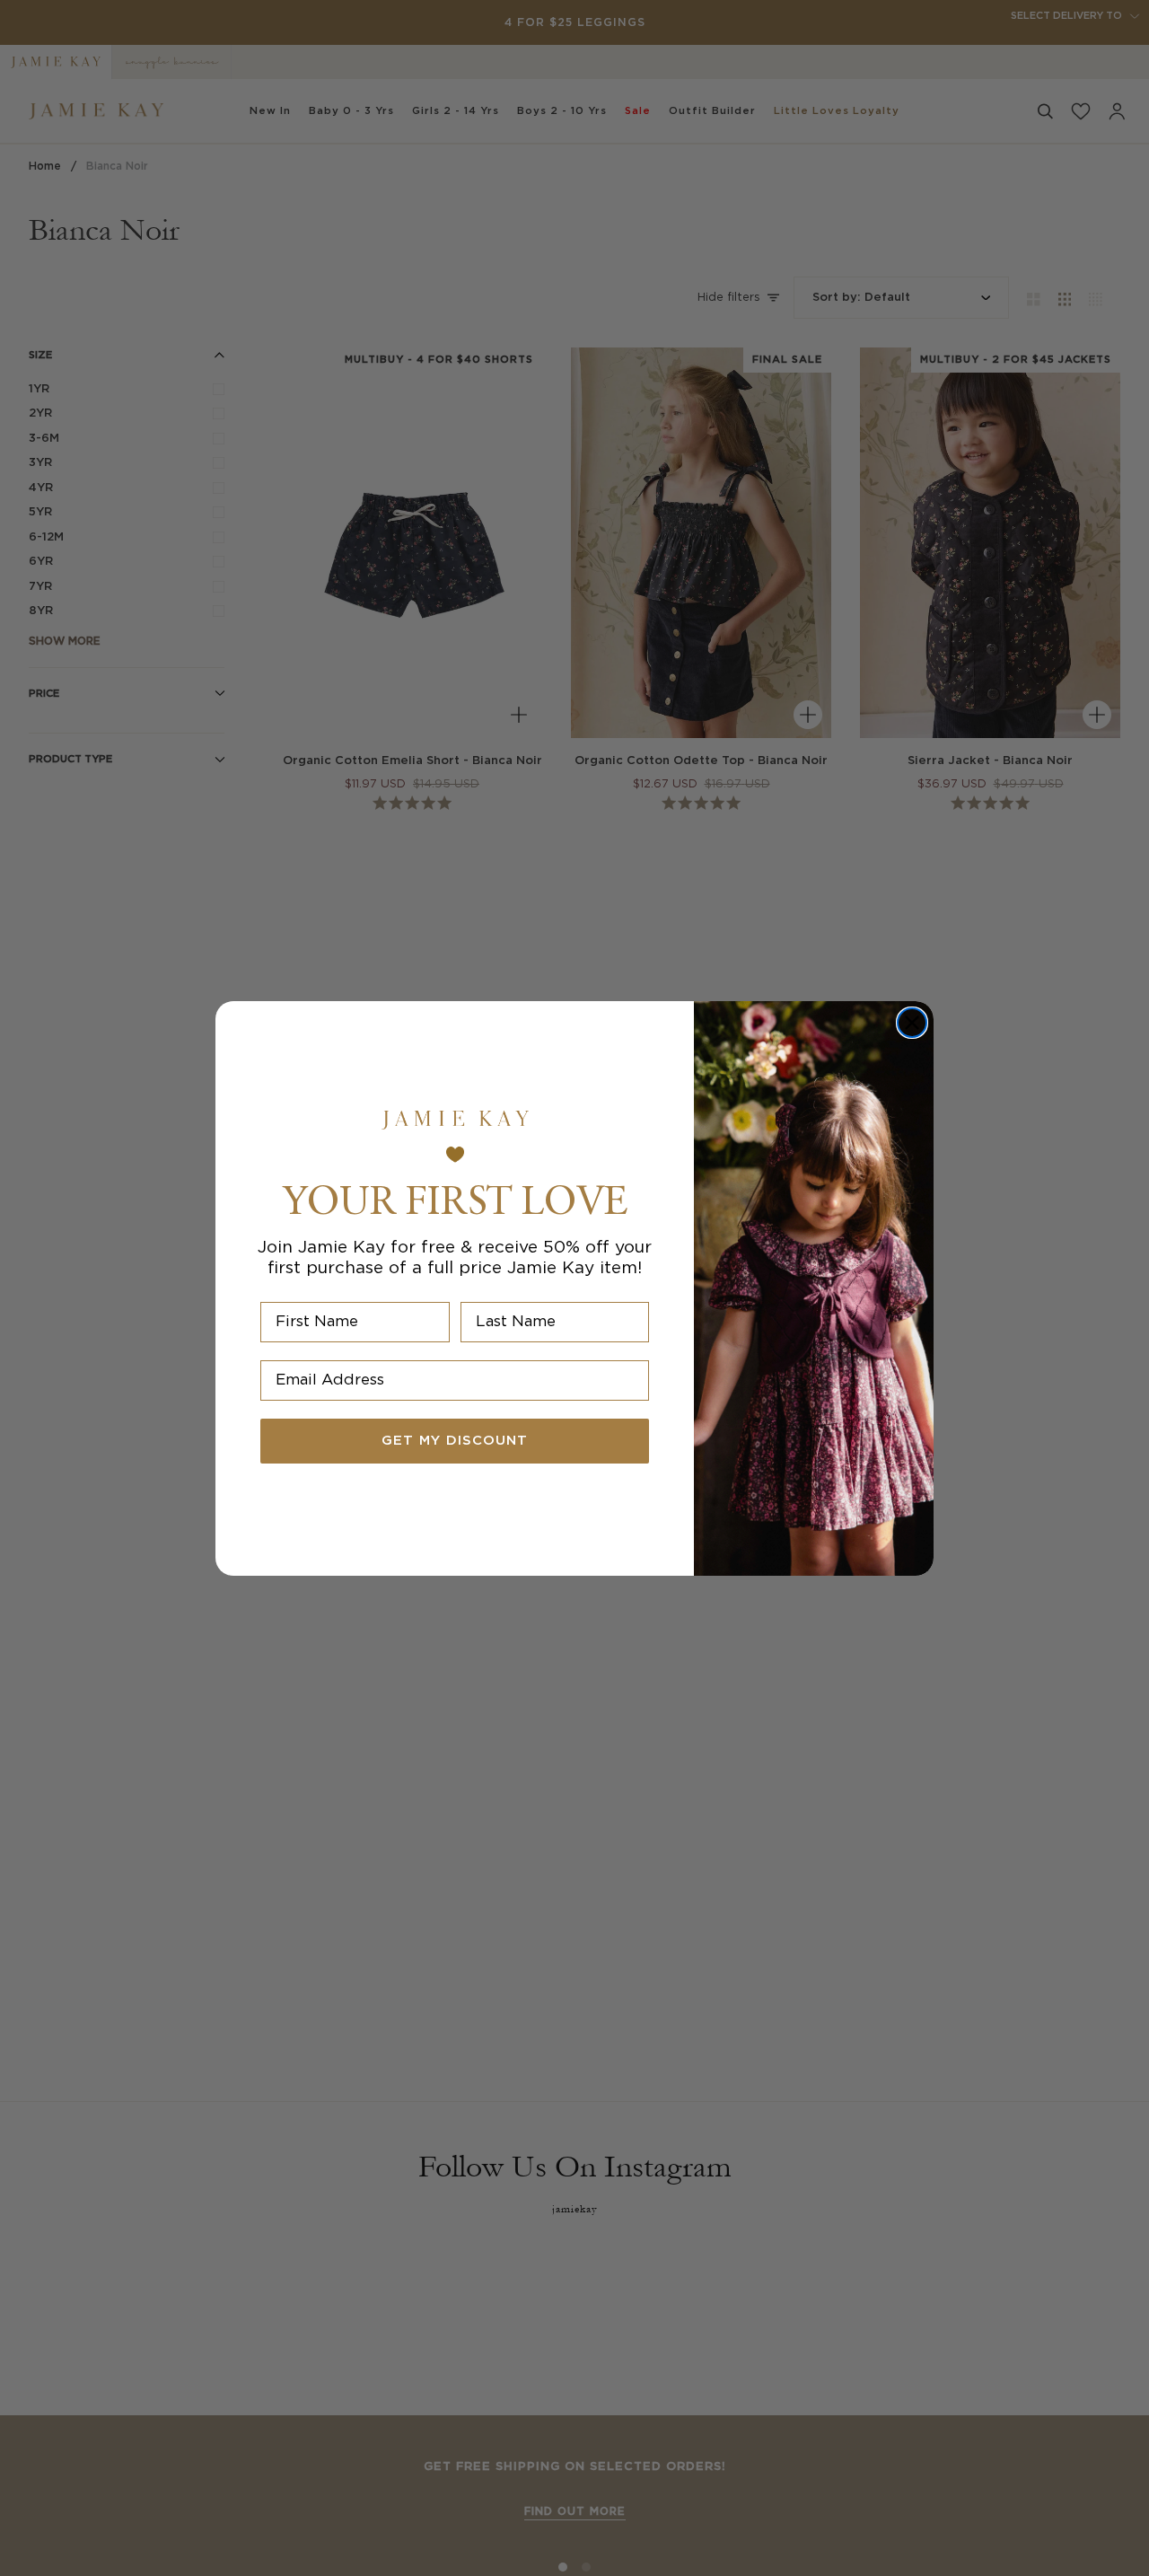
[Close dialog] (912, 1023)
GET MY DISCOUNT (455, 1441)
